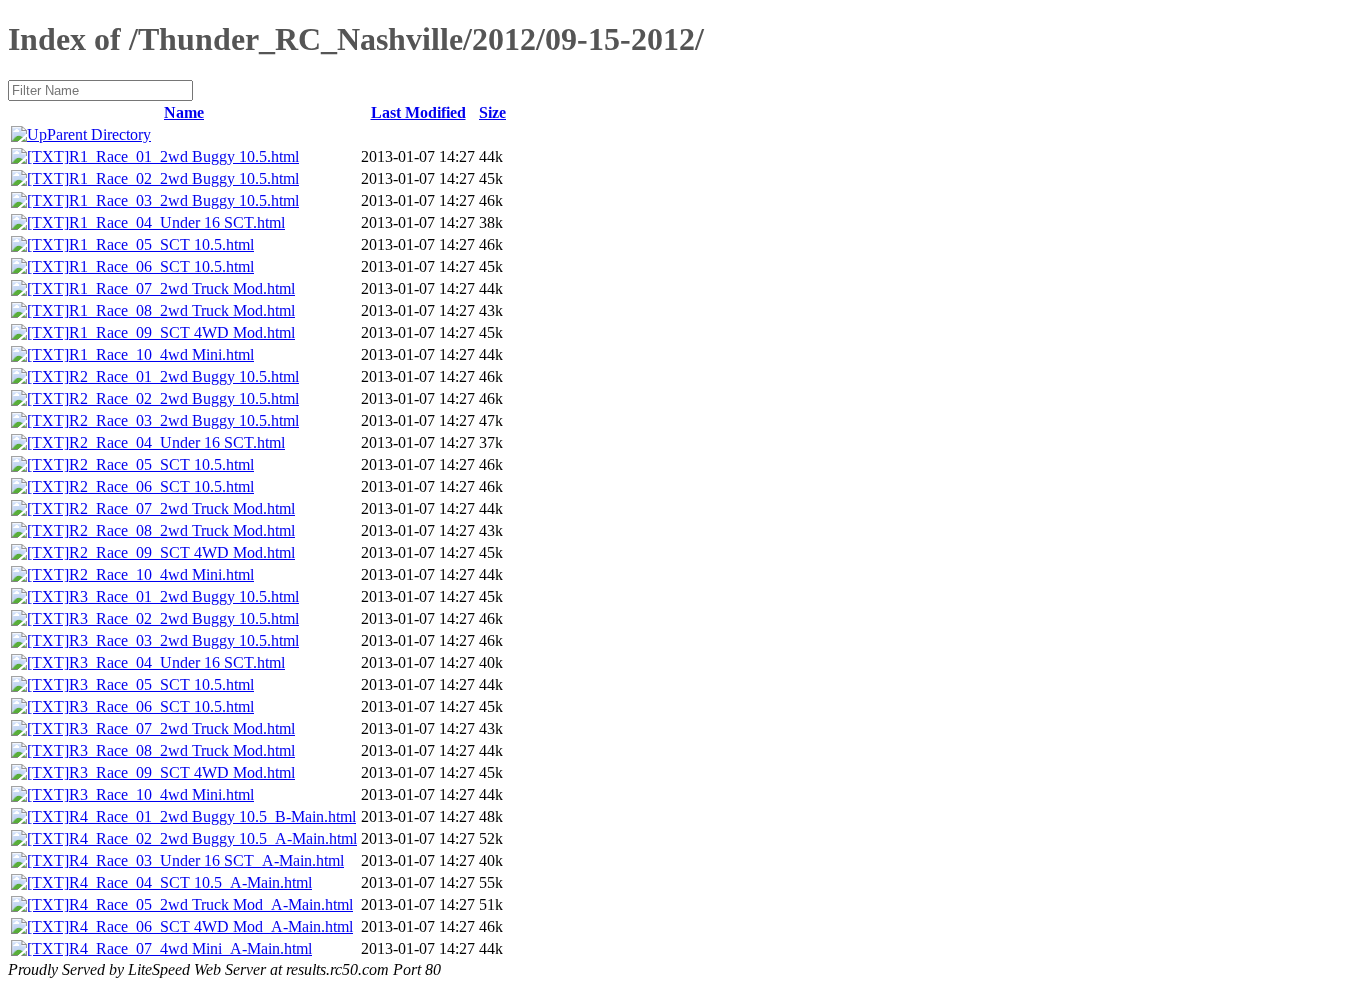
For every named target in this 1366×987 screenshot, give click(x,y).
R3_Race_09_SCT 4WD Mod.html (182, 772)
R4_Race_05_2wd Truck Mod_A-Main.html (211, 904)
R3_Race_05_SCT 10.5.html (161, 684)
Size (492, 112)
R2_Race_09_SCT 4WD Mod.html (182, 552)
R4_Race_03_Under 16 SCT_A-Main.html (206, 860)
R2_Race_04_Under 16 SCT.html (177, 442)
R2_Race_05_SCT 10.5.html (161, 464)
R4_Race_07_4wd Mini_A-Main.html (190, 948)
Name (184, 112)
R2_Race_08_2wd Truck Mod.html (182, 530)
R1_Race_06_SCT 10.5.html (161, 266)
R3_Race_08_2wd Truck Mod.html (182, 750)
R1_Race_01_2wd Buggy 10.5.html (184, 156)
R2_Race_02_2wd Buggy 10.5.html (184, 398)
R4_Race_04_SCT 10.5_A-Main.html (190, 882)
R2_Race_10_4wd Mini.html (161, 574)
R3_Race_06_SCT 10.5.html (161, 706)
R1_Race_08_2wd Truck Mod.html (182, 310)
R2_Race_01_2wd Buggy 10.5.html (184, 376)
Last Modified (418, 112)
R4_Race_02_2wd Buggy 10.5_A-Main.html (213, 838)
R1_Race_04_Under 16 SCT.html (177, 222)
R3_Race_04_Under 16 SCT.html (177, 662)
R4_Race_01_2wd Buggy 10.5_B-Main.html (212, 816)
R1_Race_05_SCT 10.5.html (161, 244)
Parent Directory (99, 134)
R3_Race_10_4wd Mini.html (161, 794)
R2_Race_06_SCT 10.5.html (161, 486)
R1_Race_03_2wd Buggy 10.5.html (184, 200)
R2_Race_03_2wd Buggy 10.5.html (184, 420)
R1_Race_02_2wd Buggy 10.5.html (184, 178)
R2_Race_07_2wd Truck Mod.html (182, 508)
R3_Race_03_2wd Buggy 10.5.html (184, 640)
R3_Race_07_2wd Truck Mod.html (182, 728)
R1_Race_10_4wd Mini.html (161, 354)
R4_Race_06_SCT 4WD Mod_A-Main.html (211, 926)
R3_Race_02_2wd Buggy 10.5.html (184, 618)
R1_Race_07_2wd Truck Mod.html (182, 288)
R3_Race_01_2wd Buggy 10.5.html (184, 596)
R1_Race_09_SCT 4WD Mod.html (182, 332)
